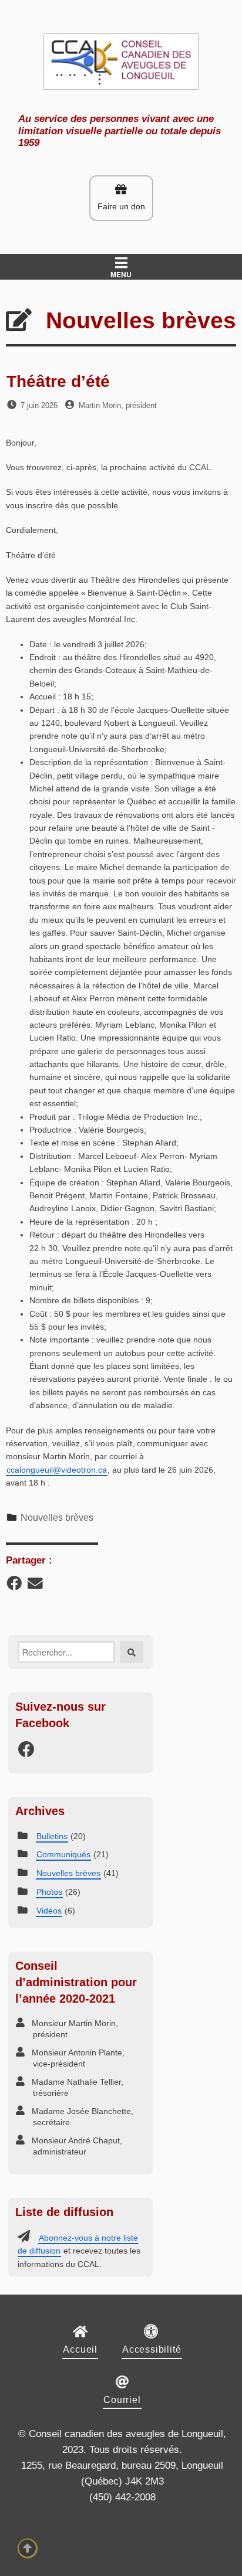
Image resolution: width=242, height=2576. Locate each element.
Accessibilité (152, 2349)
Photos (49, 1892)
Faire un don (121, 206)
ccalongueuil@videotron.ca (57, 1470)
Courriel (122, 2400)
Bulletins (52, 1836)
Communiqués (63, 1854)
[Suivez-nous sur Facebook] (26, 1753)
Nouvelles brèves (57, 1518)
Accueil (80, 2349)
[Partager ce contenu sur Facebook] (14, 1586)
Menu (121, 274)
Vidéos (49, 1911)
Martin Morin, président (118, 405)
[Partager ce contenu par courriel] (35, 1586)
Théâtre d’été (58, 381)
